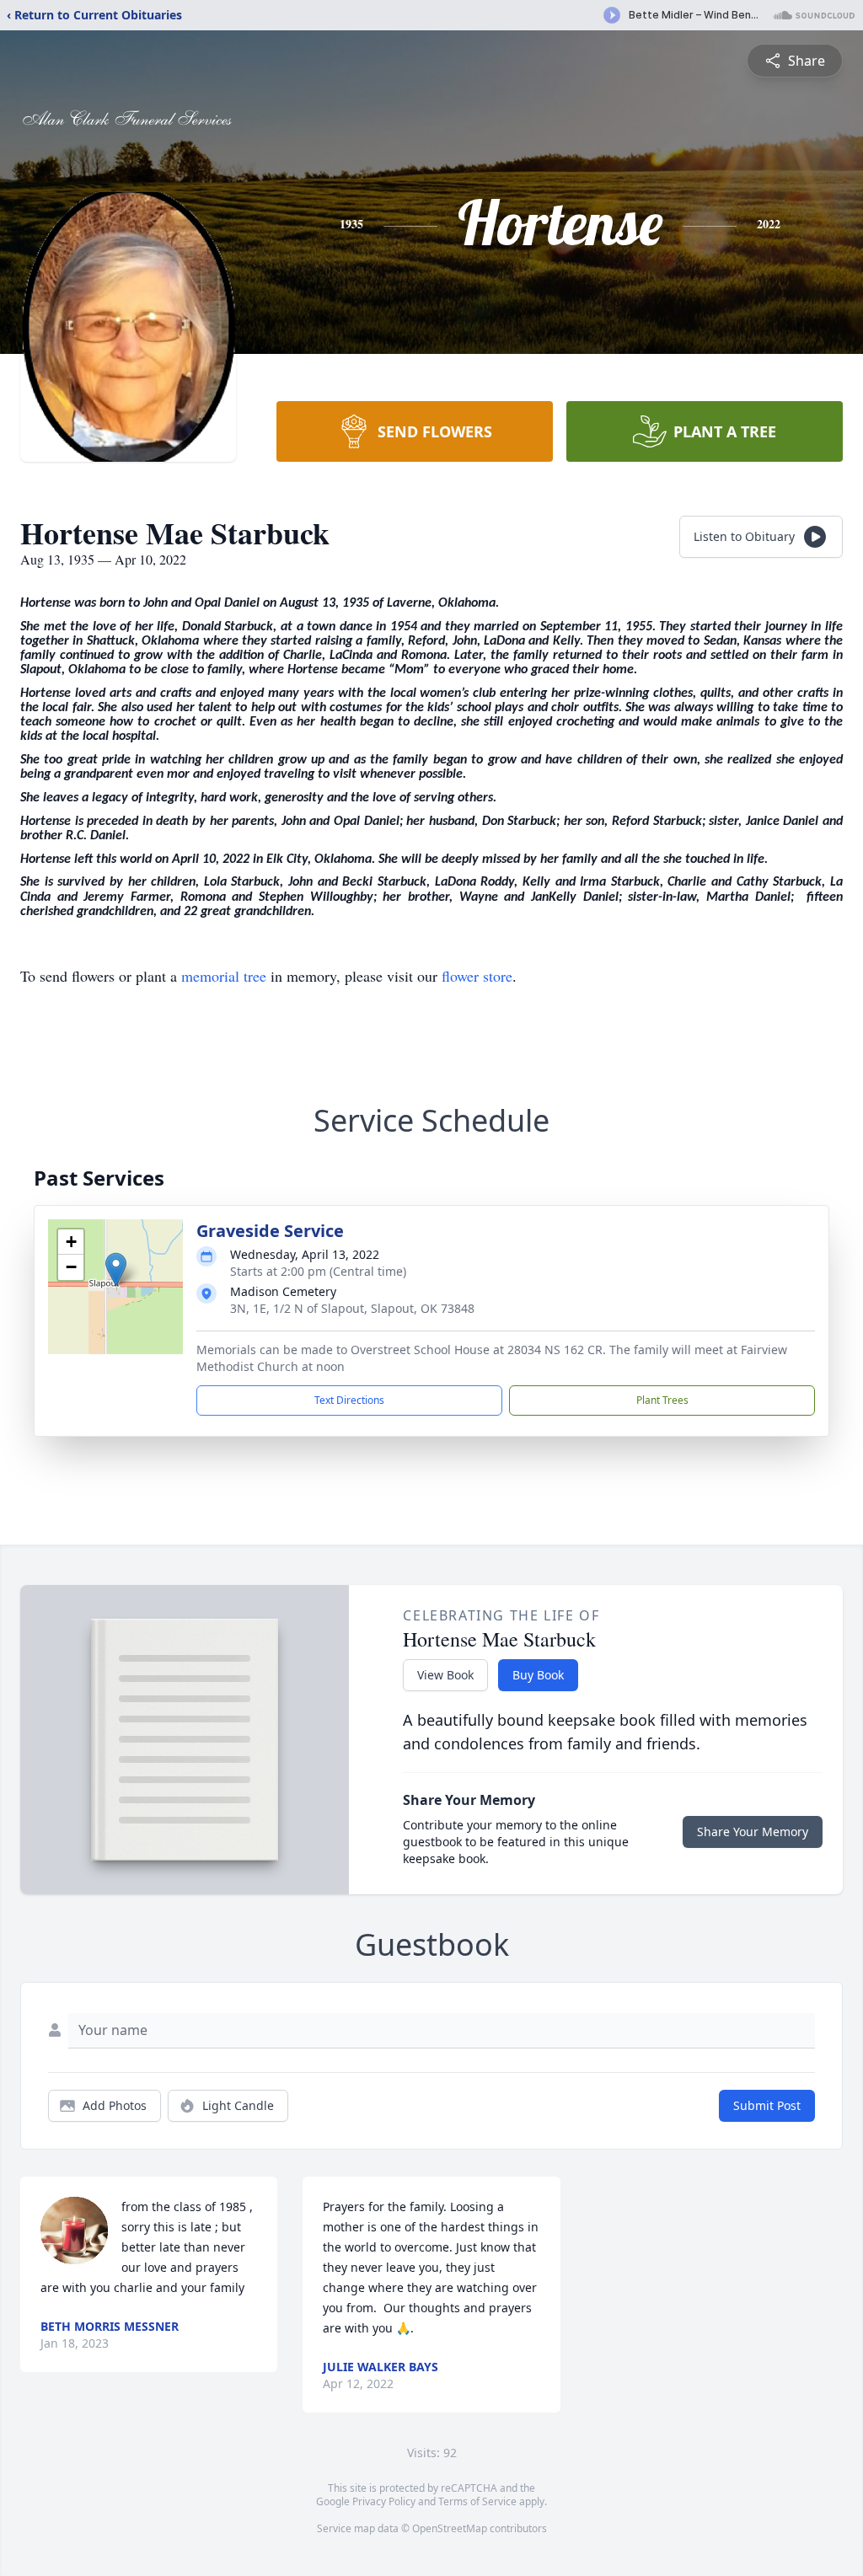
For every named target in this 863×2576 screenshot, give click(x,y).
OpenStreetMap (450, 2528)
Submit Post (767, 2105)
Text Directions (349, 1400)
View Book (445, 1675)
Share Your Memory (753, 1832)
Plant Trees (662, 1400)
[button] (116, 1269)
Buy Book (538, 1675)
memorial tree (224, 976)
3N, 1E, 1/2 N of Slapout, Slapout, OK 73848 (352, 1308)
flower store (477, 976)
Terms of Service (477, 2501)
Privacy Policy (384, 2501)
